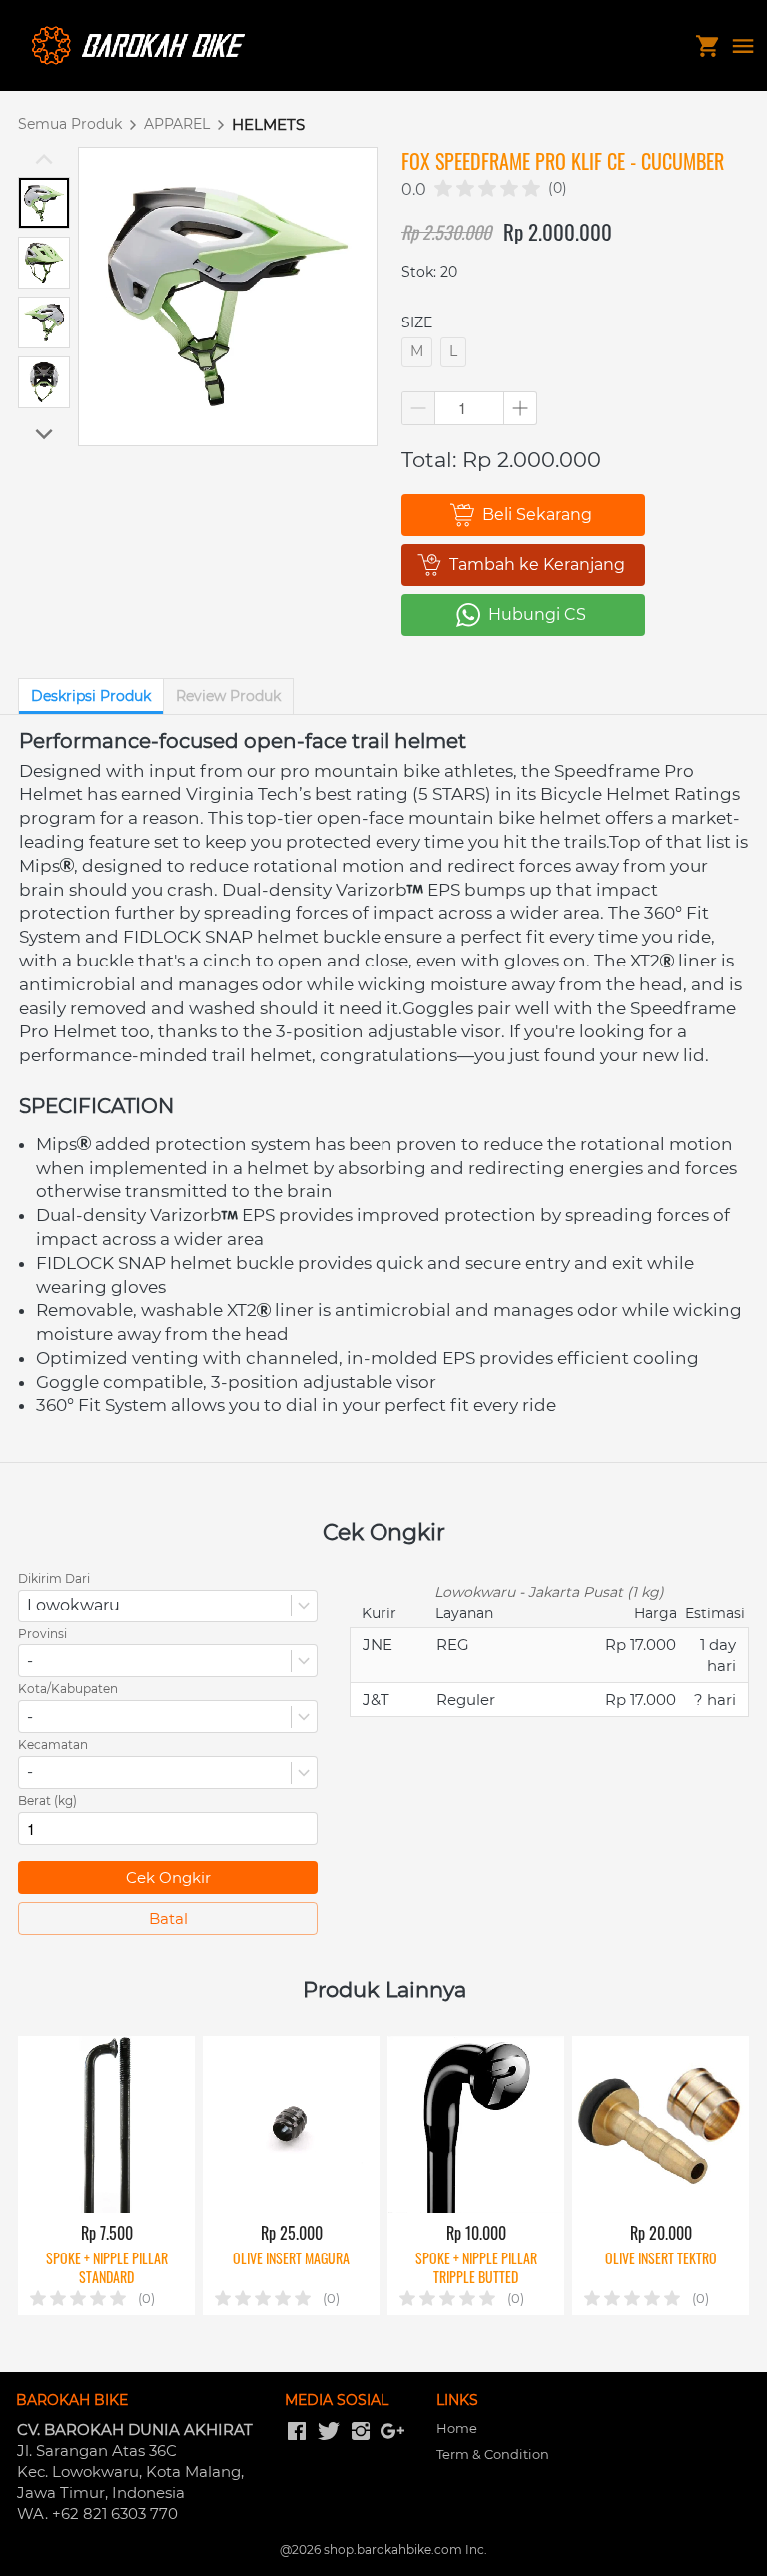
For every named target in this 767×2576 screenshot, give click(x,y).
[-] (297, 2432)
